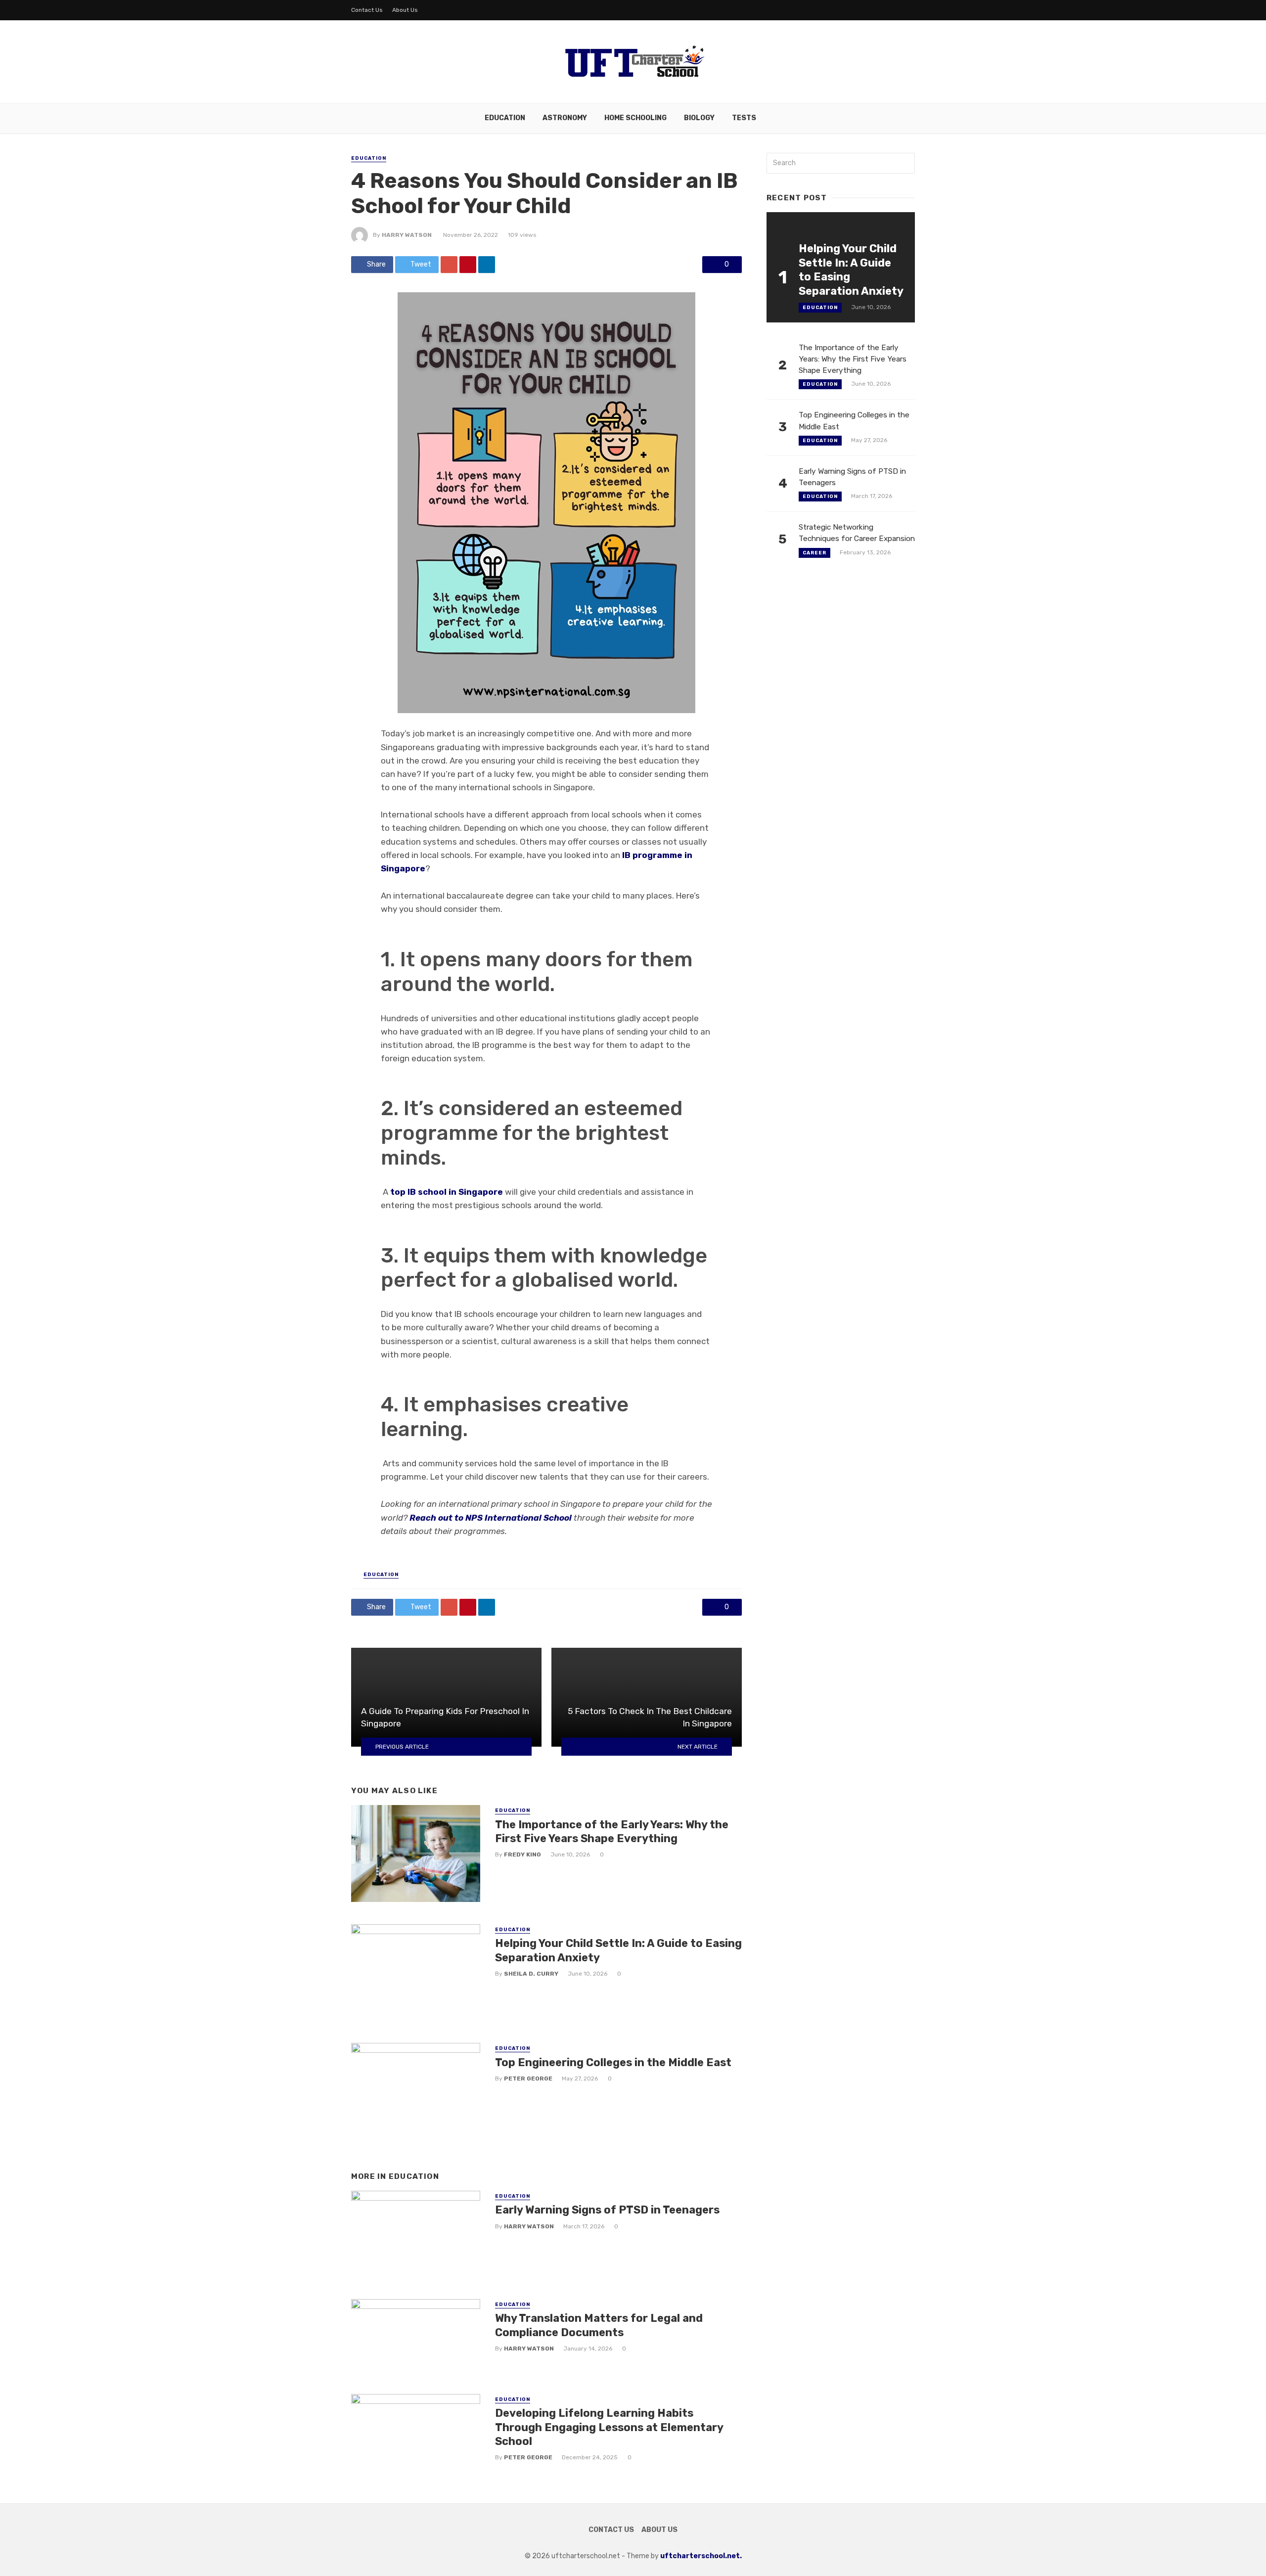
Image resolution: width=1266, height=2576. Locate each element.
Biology (699, 118)
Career (814, 553)
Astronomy (565, 118)
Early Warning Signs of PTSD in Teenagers (607, 2210)
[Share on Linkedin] (487, 265)
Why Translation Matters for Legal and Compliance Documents (599, 2325)
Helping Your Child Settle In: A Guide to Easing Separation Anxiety (618, 1950)
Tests (744, 118)
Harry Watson (407, 235)
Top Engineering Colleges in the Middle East (613, 2062)
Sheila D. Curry (531, 1974)
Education (505, 118)
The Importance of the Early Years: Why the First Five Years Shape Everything (612, 1831)
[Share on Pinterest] (468, 265)
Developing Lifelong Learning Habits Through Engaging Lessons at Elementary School (609, 2427)
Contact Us (367, 10)
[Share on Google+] (449, 265)
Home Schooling (635, 118)
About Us (405, 10)
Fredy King (522, 1854)
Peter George (528, 2079)
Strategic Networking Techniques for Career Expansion (857, 533)
